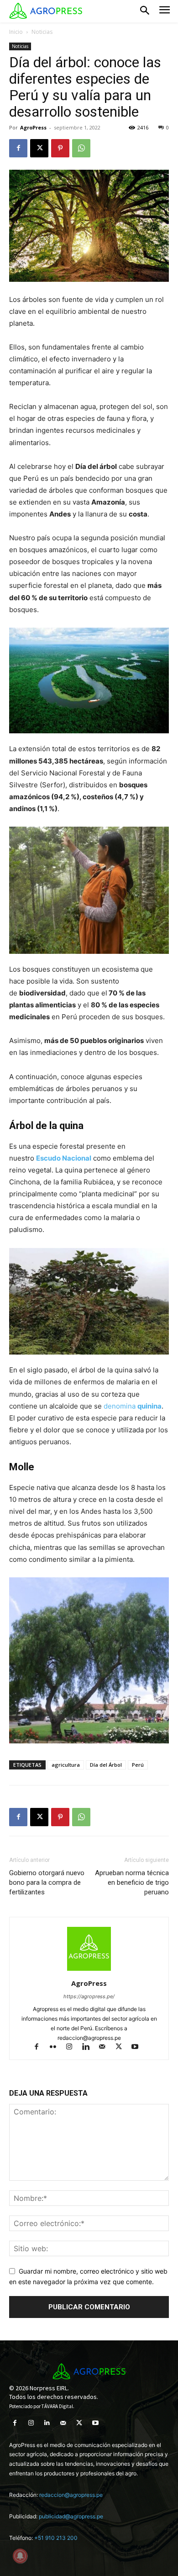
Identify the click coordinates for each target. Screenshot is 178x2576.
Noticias (42, 32)
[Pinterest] (60, 148)
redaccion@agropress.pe (71, 2495)
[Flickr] (57, 2047)
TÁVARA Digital (57, 2406)
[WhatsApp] (81, 148)
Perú (138, 1765)
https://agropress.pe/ (89, 1996)
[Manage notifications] (20, 2556)
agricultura (66, 1765)
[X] (39, 148)
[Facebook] (18, 148)
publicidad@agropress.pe (71, 2516)
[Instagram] (73, 2047)
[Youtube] (139, 2047)
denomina (120, 1406)
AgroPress (33, 127)
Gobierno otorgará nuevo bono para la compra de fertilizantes (47, 1882)
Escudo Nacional (64, 1158)
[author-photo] (89, 1971)
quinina (149, 1406)
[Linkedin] (90, 2047)
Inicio (16, 32)
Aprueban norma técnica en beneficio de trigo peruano (132, 1882)
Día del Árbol (106, 1765)
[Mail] (106, 2047)
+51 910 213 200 (56, 2538)
